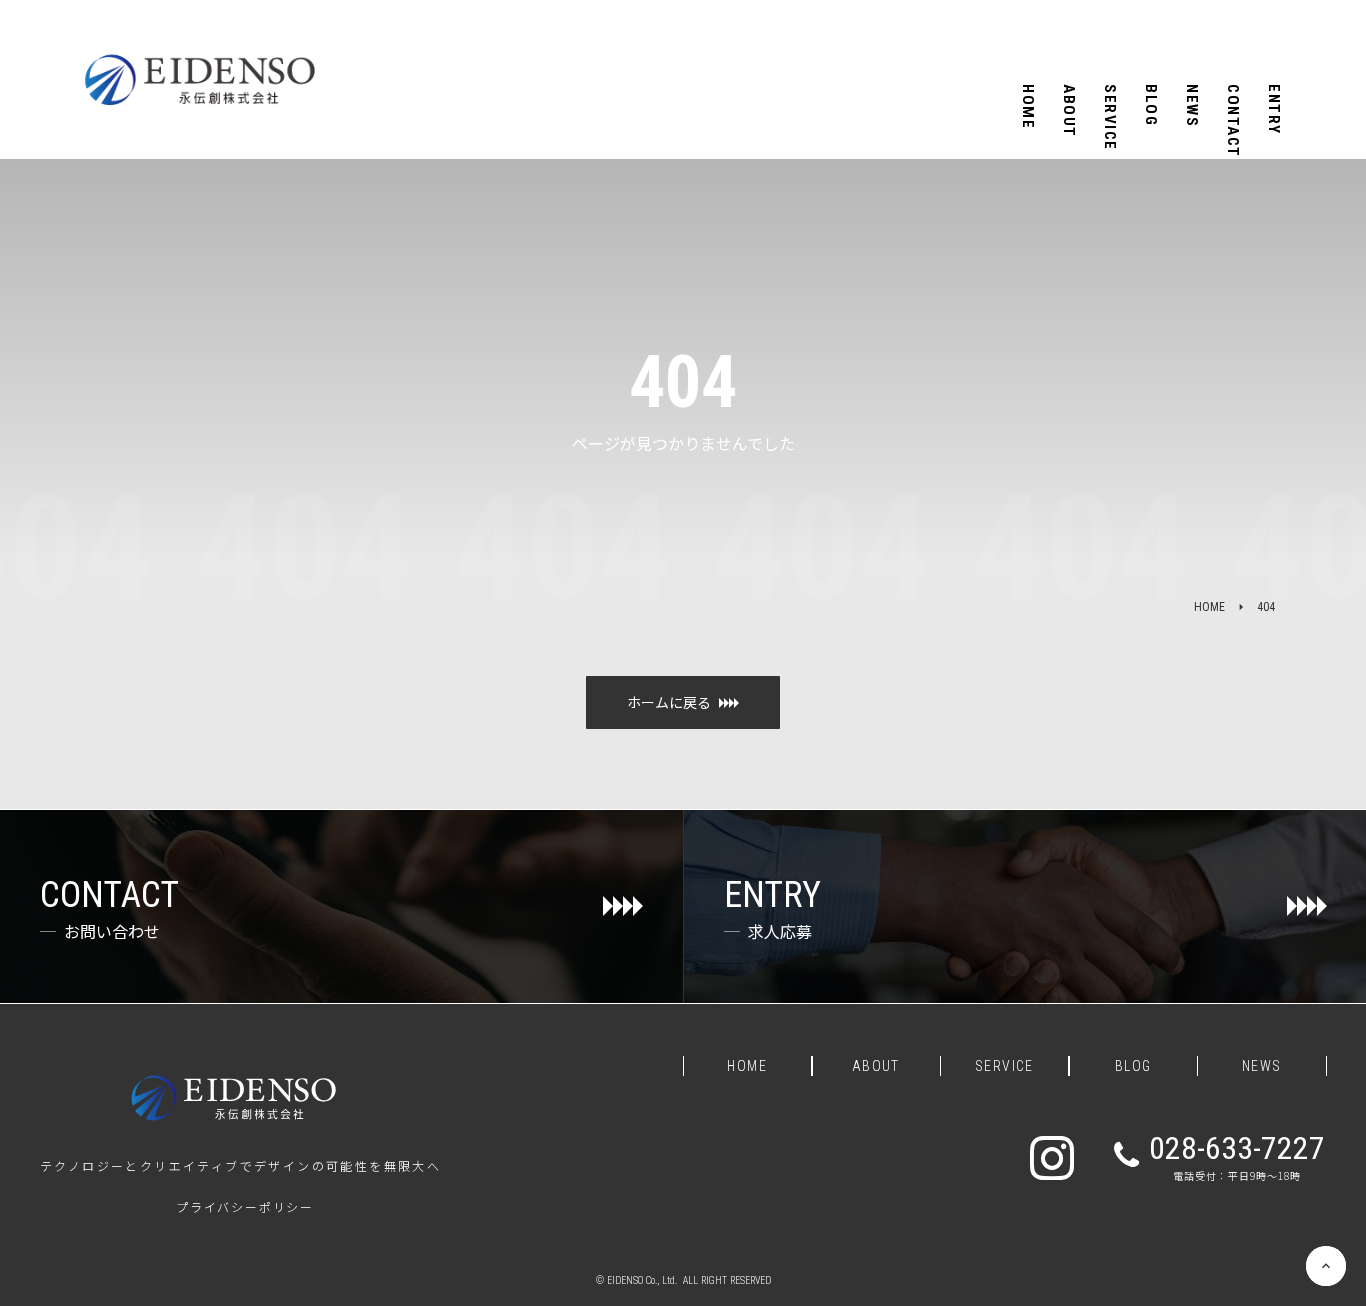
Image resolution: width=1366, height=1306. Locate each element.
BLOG (1133, 1066)
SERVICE (1004, 1066)
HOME (1209, 607)
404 (1266, 607)
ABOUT (876, 1066)
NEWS (1262, 1066)
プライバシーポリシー (245, 1207)
